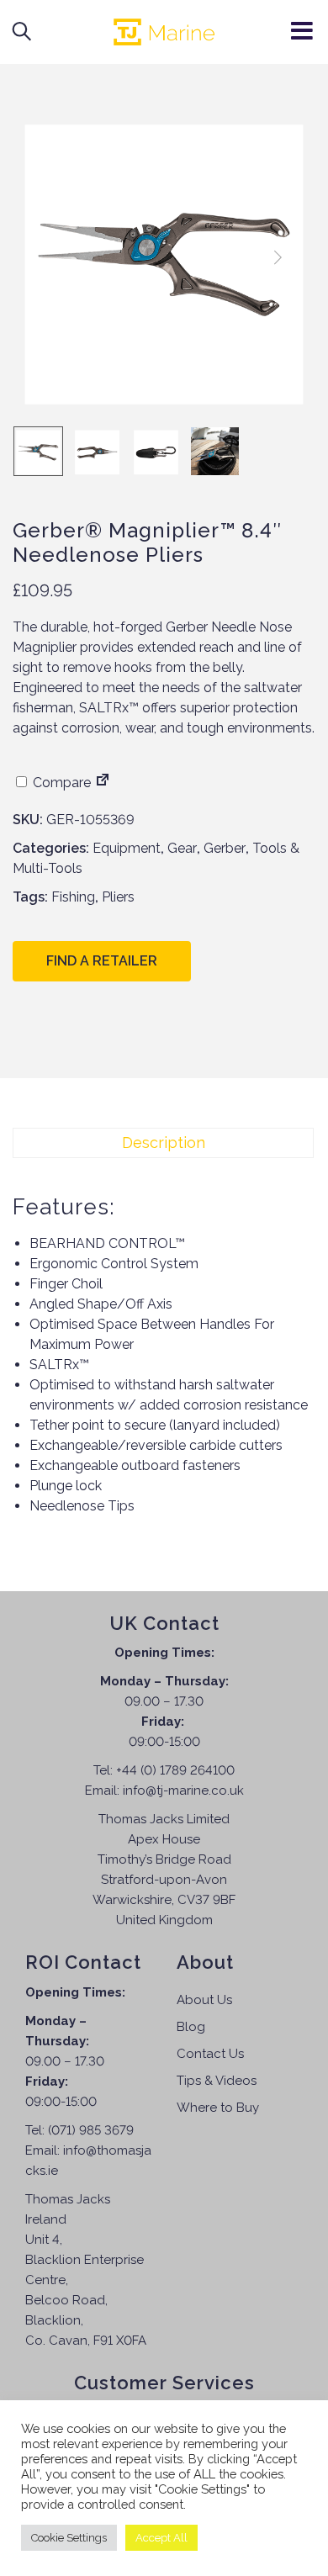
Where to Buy (218, 2108)
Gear (182, 848)
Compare (60, 783)
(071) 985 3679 (91, 2130)
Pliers (118, 897)
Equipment (127, 848)
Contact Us (210, 2054)
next (278, 257)
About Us (204, 2000)
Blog (191, 2027)
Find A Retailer (102, 961)
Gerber (225, 848)
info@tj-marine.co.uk (183, 1791)
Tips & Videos (217, 2081)
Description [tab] (164, 1143)
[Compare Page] (103, 783)
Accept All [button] (161, 2538)
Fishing (73, 897)
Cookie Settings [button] (69, 2538)
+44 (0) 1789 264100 (175, 1770)
